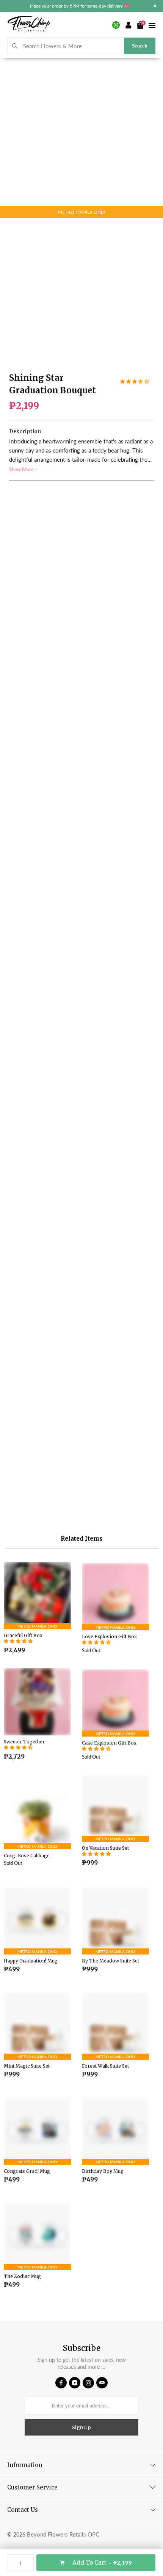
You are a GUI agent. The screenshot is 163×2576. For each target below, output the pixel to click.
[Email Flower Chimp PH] (102, 2383)
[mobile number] (116, 25)
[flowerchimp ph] (29, 25)
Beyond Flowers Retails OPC (63, 2534)
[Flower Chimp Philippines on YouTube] (75, 2383)
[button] (135, 382)
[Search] (15, 46)
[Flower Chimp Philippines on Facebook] (61, 2383)
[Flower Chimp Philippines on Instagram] (88, 2383)
